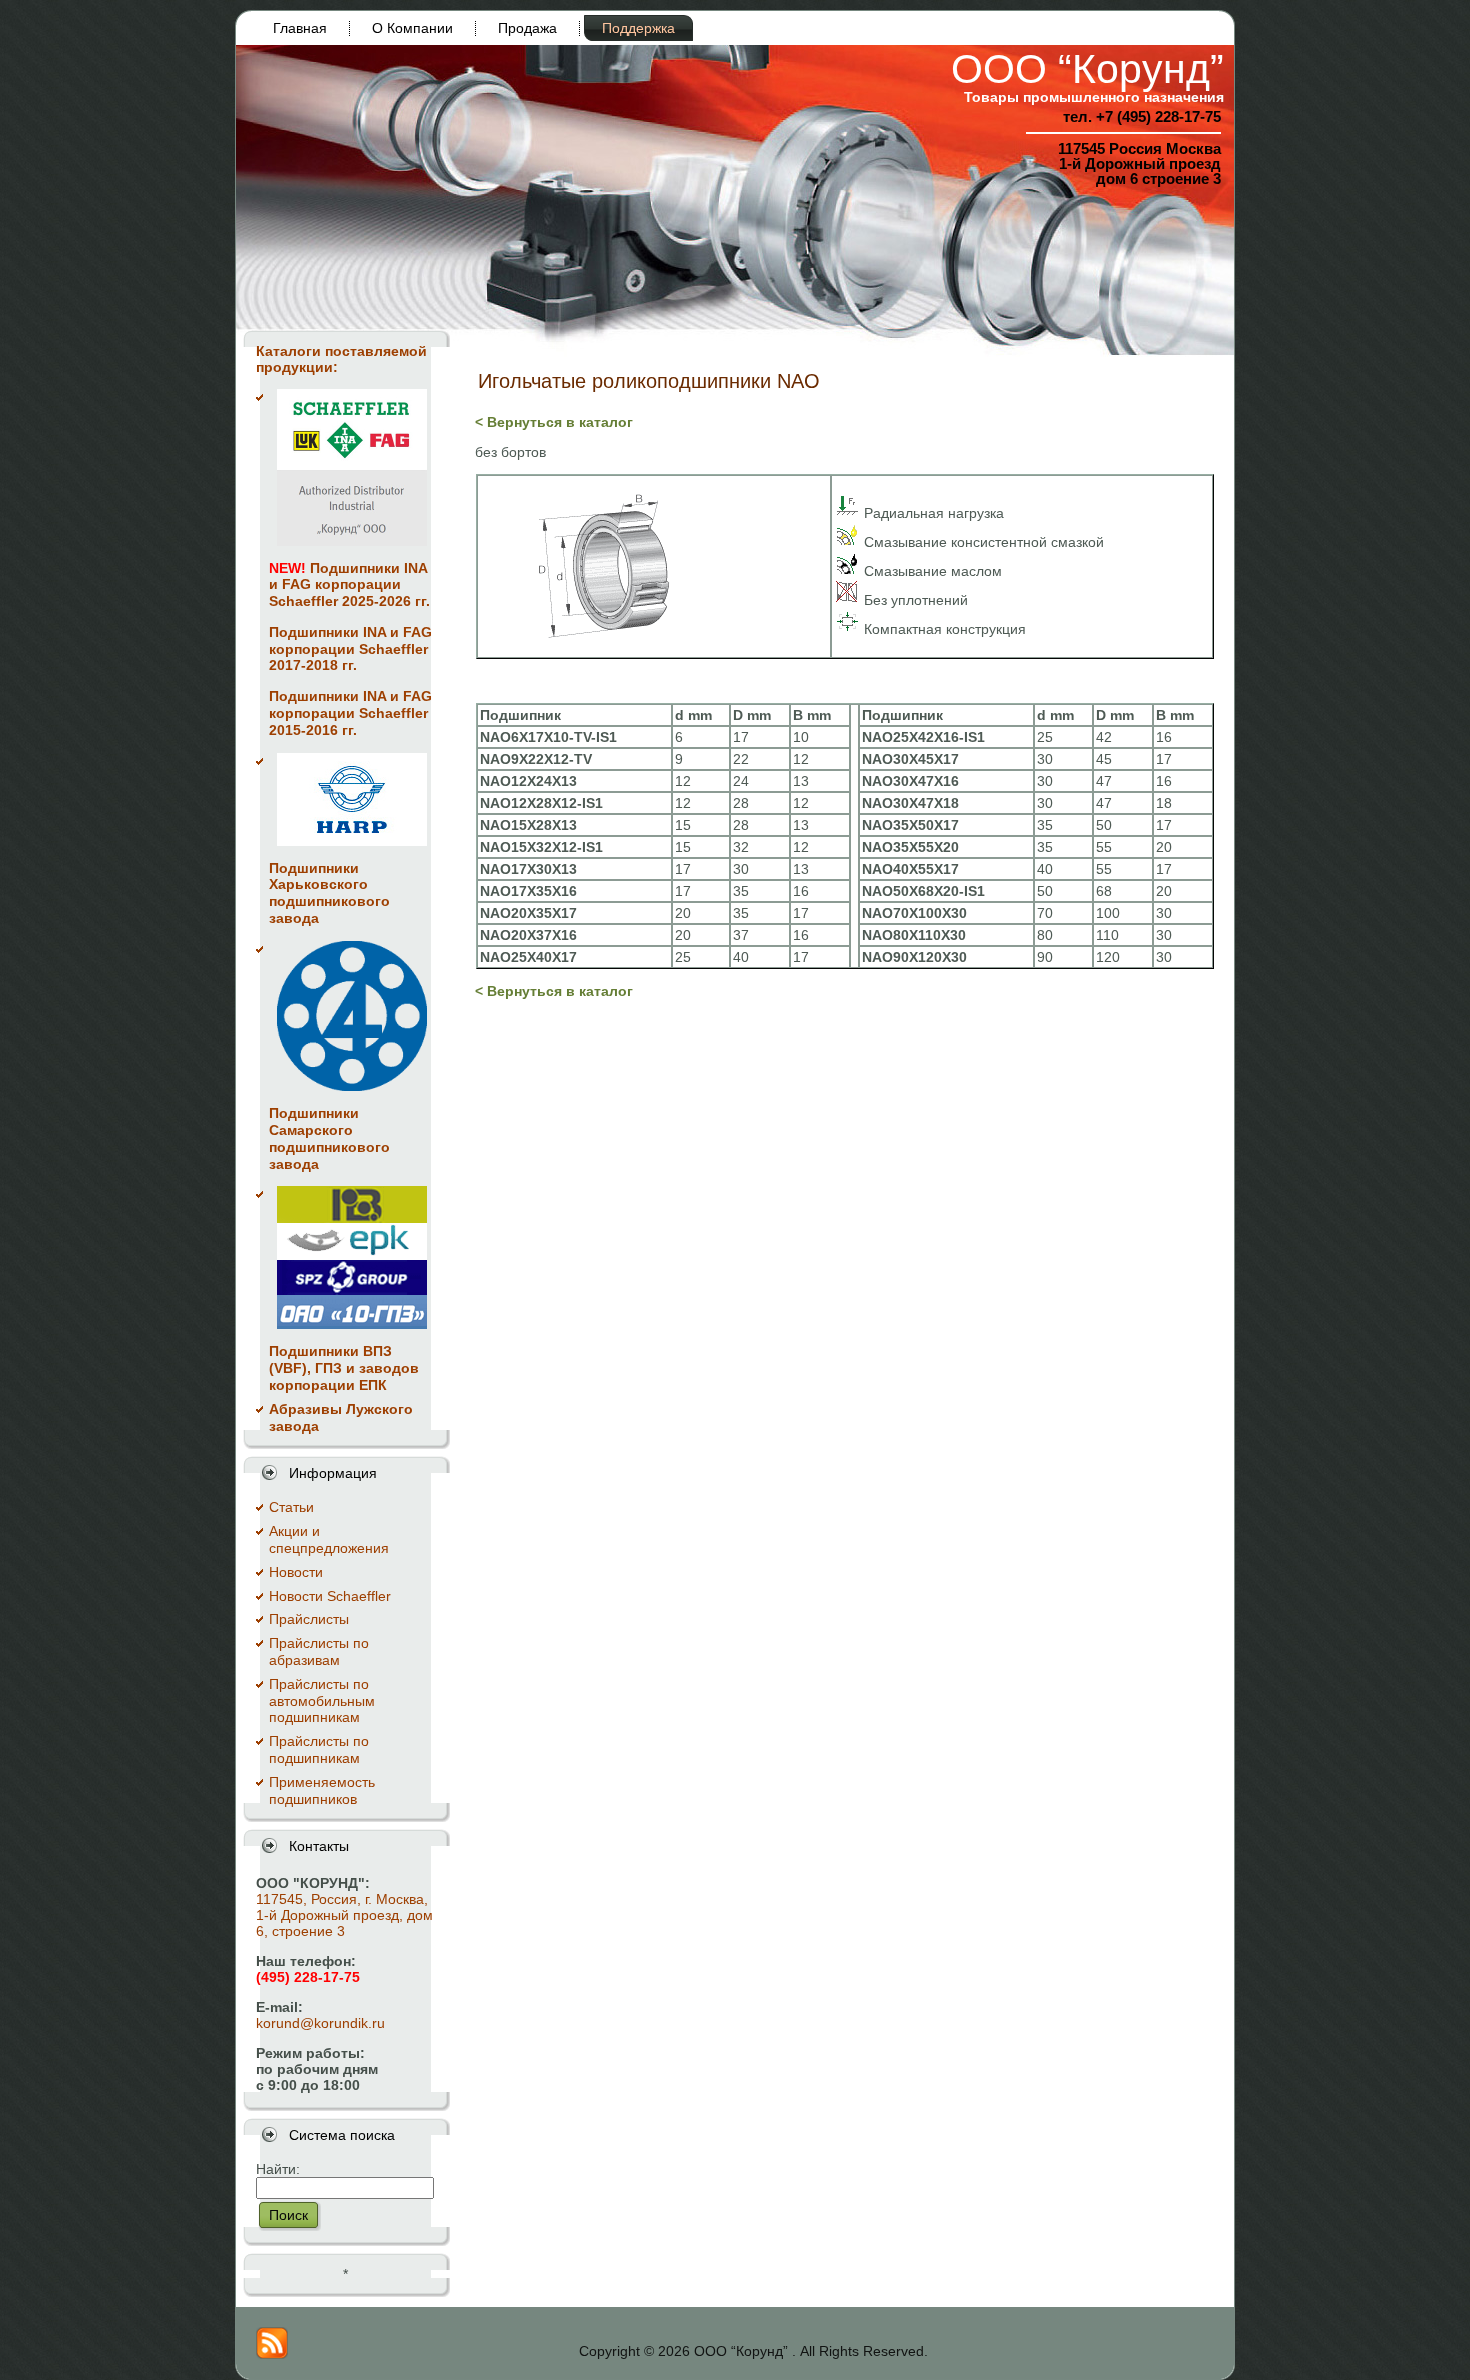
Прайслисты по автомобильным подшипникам (322, 1701)
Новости (296, 1572)
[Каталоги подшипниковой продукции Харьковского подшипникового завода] (352, 799)
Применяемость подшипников (322, 1790)
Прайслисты (309, 1619)
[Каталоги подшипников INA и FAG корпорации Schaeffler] (352, 467)
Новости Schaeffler (330, 1596)
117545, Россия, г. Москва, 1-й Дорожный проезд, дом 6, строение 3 (344, 1915)
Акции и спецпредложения (329, 1539)
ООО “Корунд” (1087, 69)
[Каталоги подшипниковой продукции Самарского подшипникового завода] (352, 1016)
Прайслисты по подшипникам (319, 1749)
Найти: (278, 2169)
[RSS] (272, 2343)
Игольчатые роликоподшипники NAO (649, 381)
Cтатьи (291, 1507)
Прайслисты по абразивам (319, 1651)
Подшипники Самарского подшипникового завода (329, 1138)
